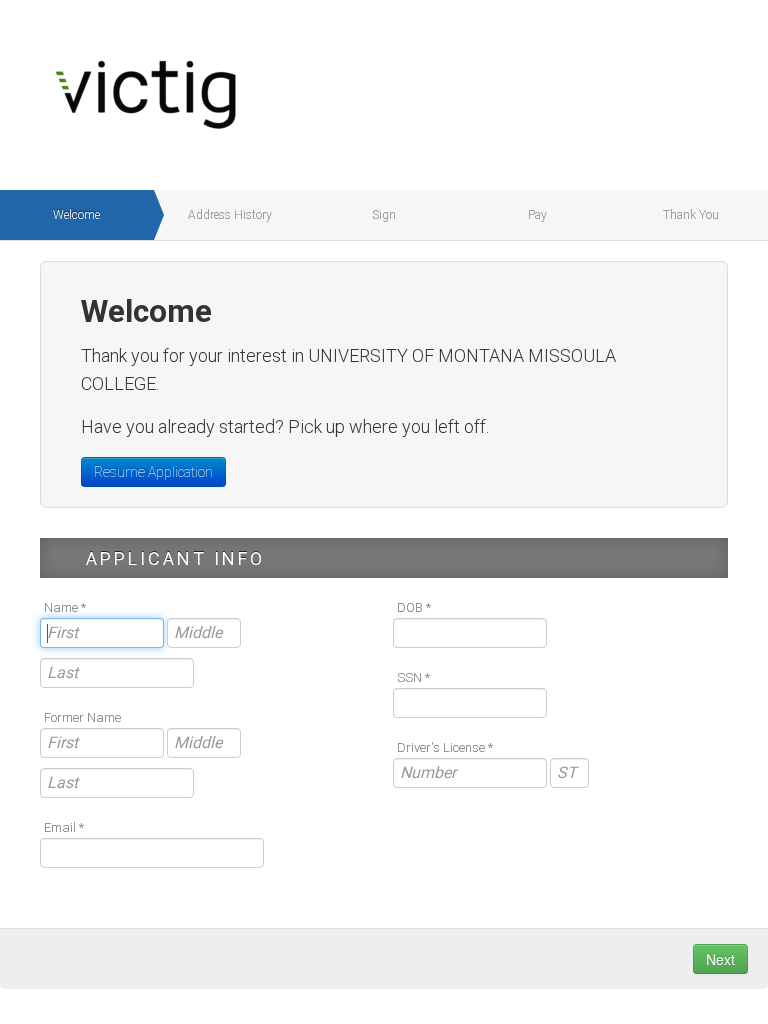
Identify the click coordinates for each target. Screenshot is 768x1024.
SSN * (413, 677)
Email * (64, 827)
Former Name (82, 717)
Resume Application (153, 472)
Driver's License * (445, 747)
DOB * (414, 607)
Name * (65, 607)
